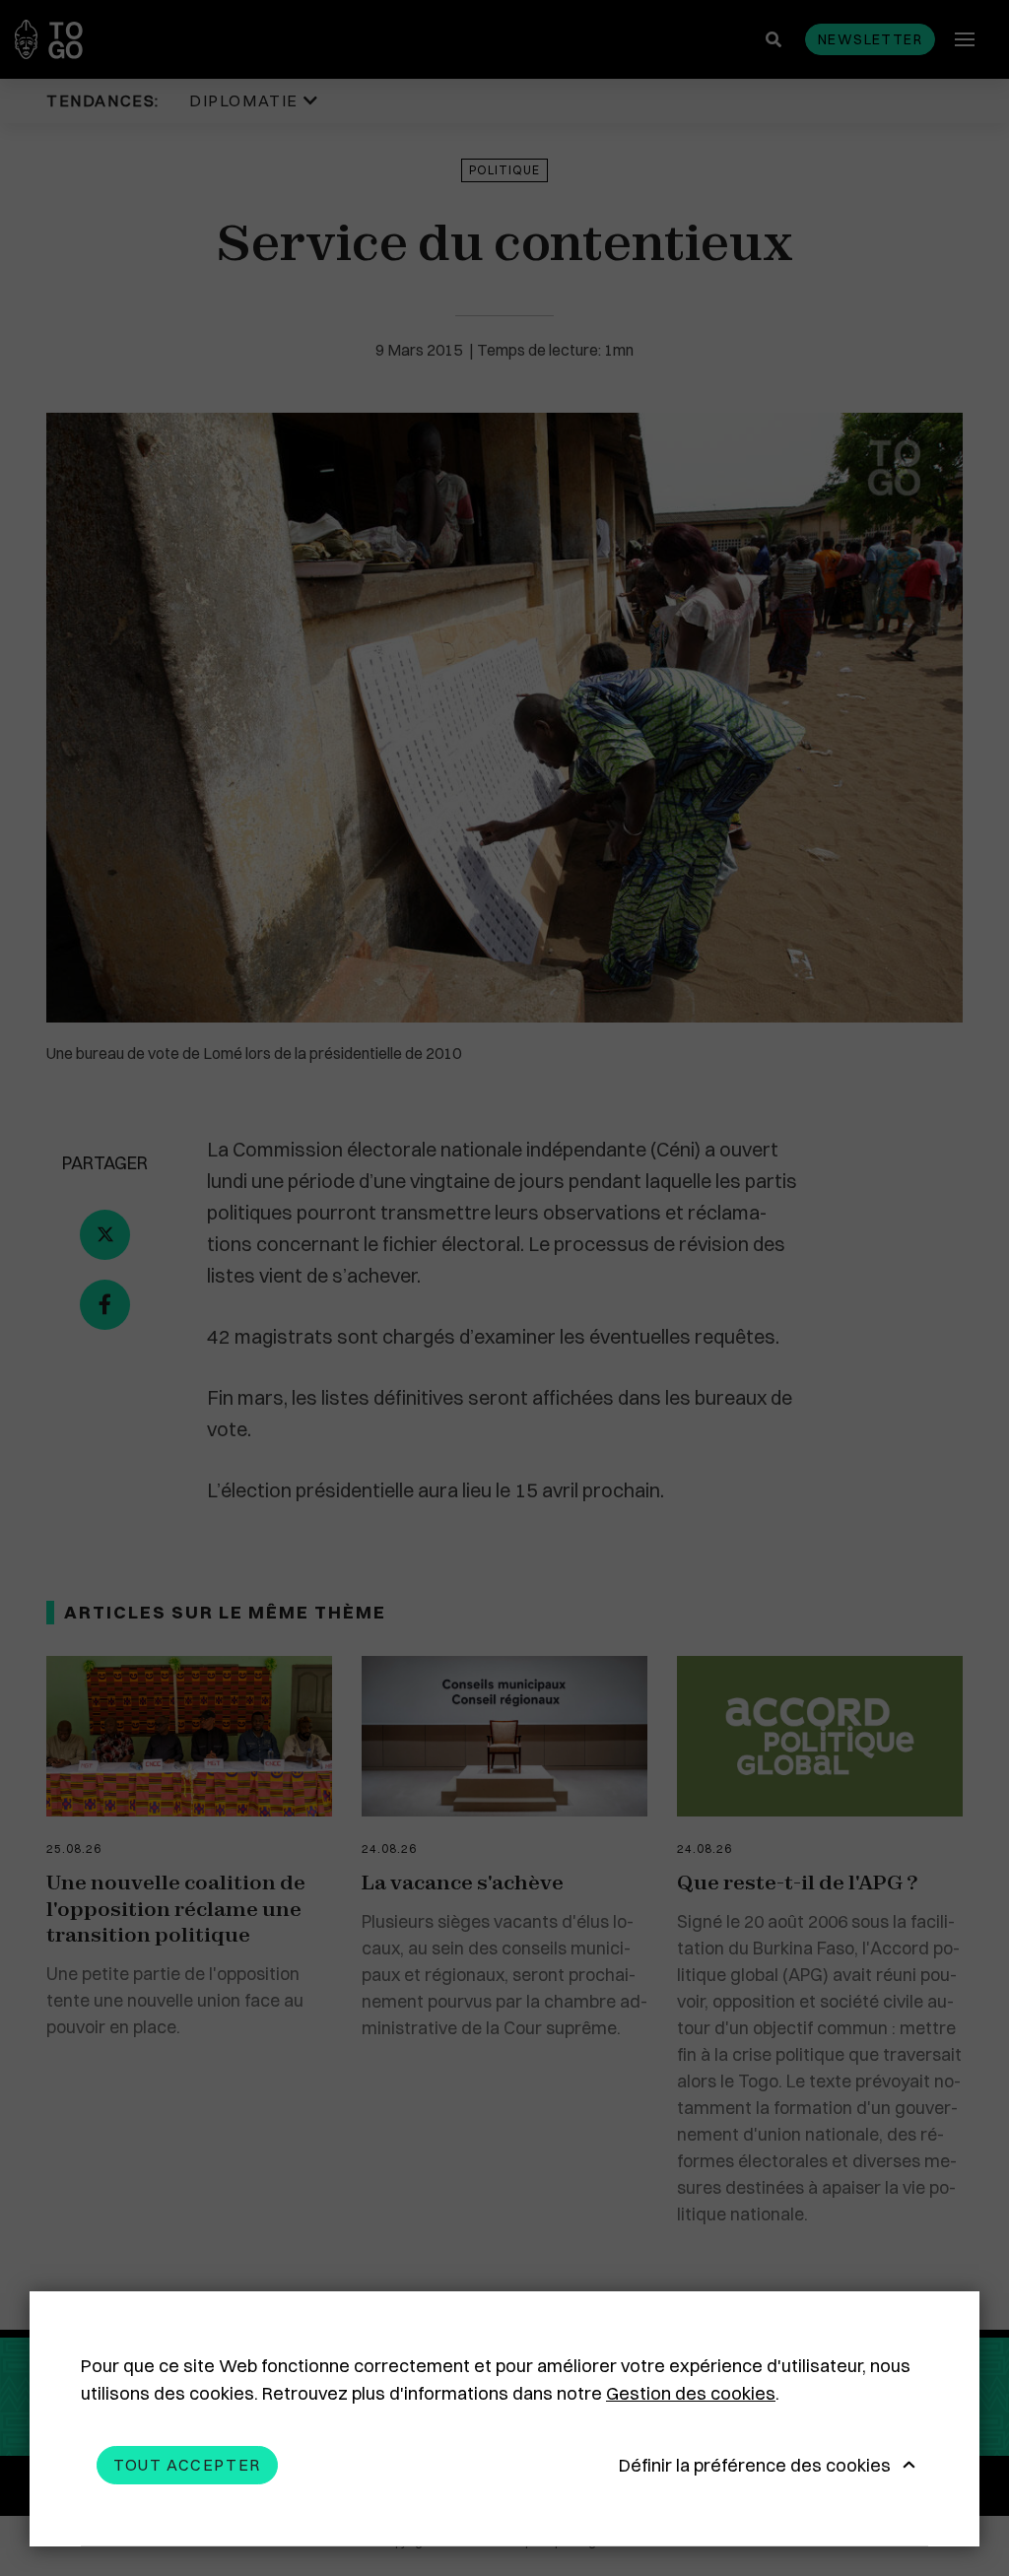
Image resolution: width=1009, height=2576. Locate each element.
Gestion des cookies (691, 2393)
